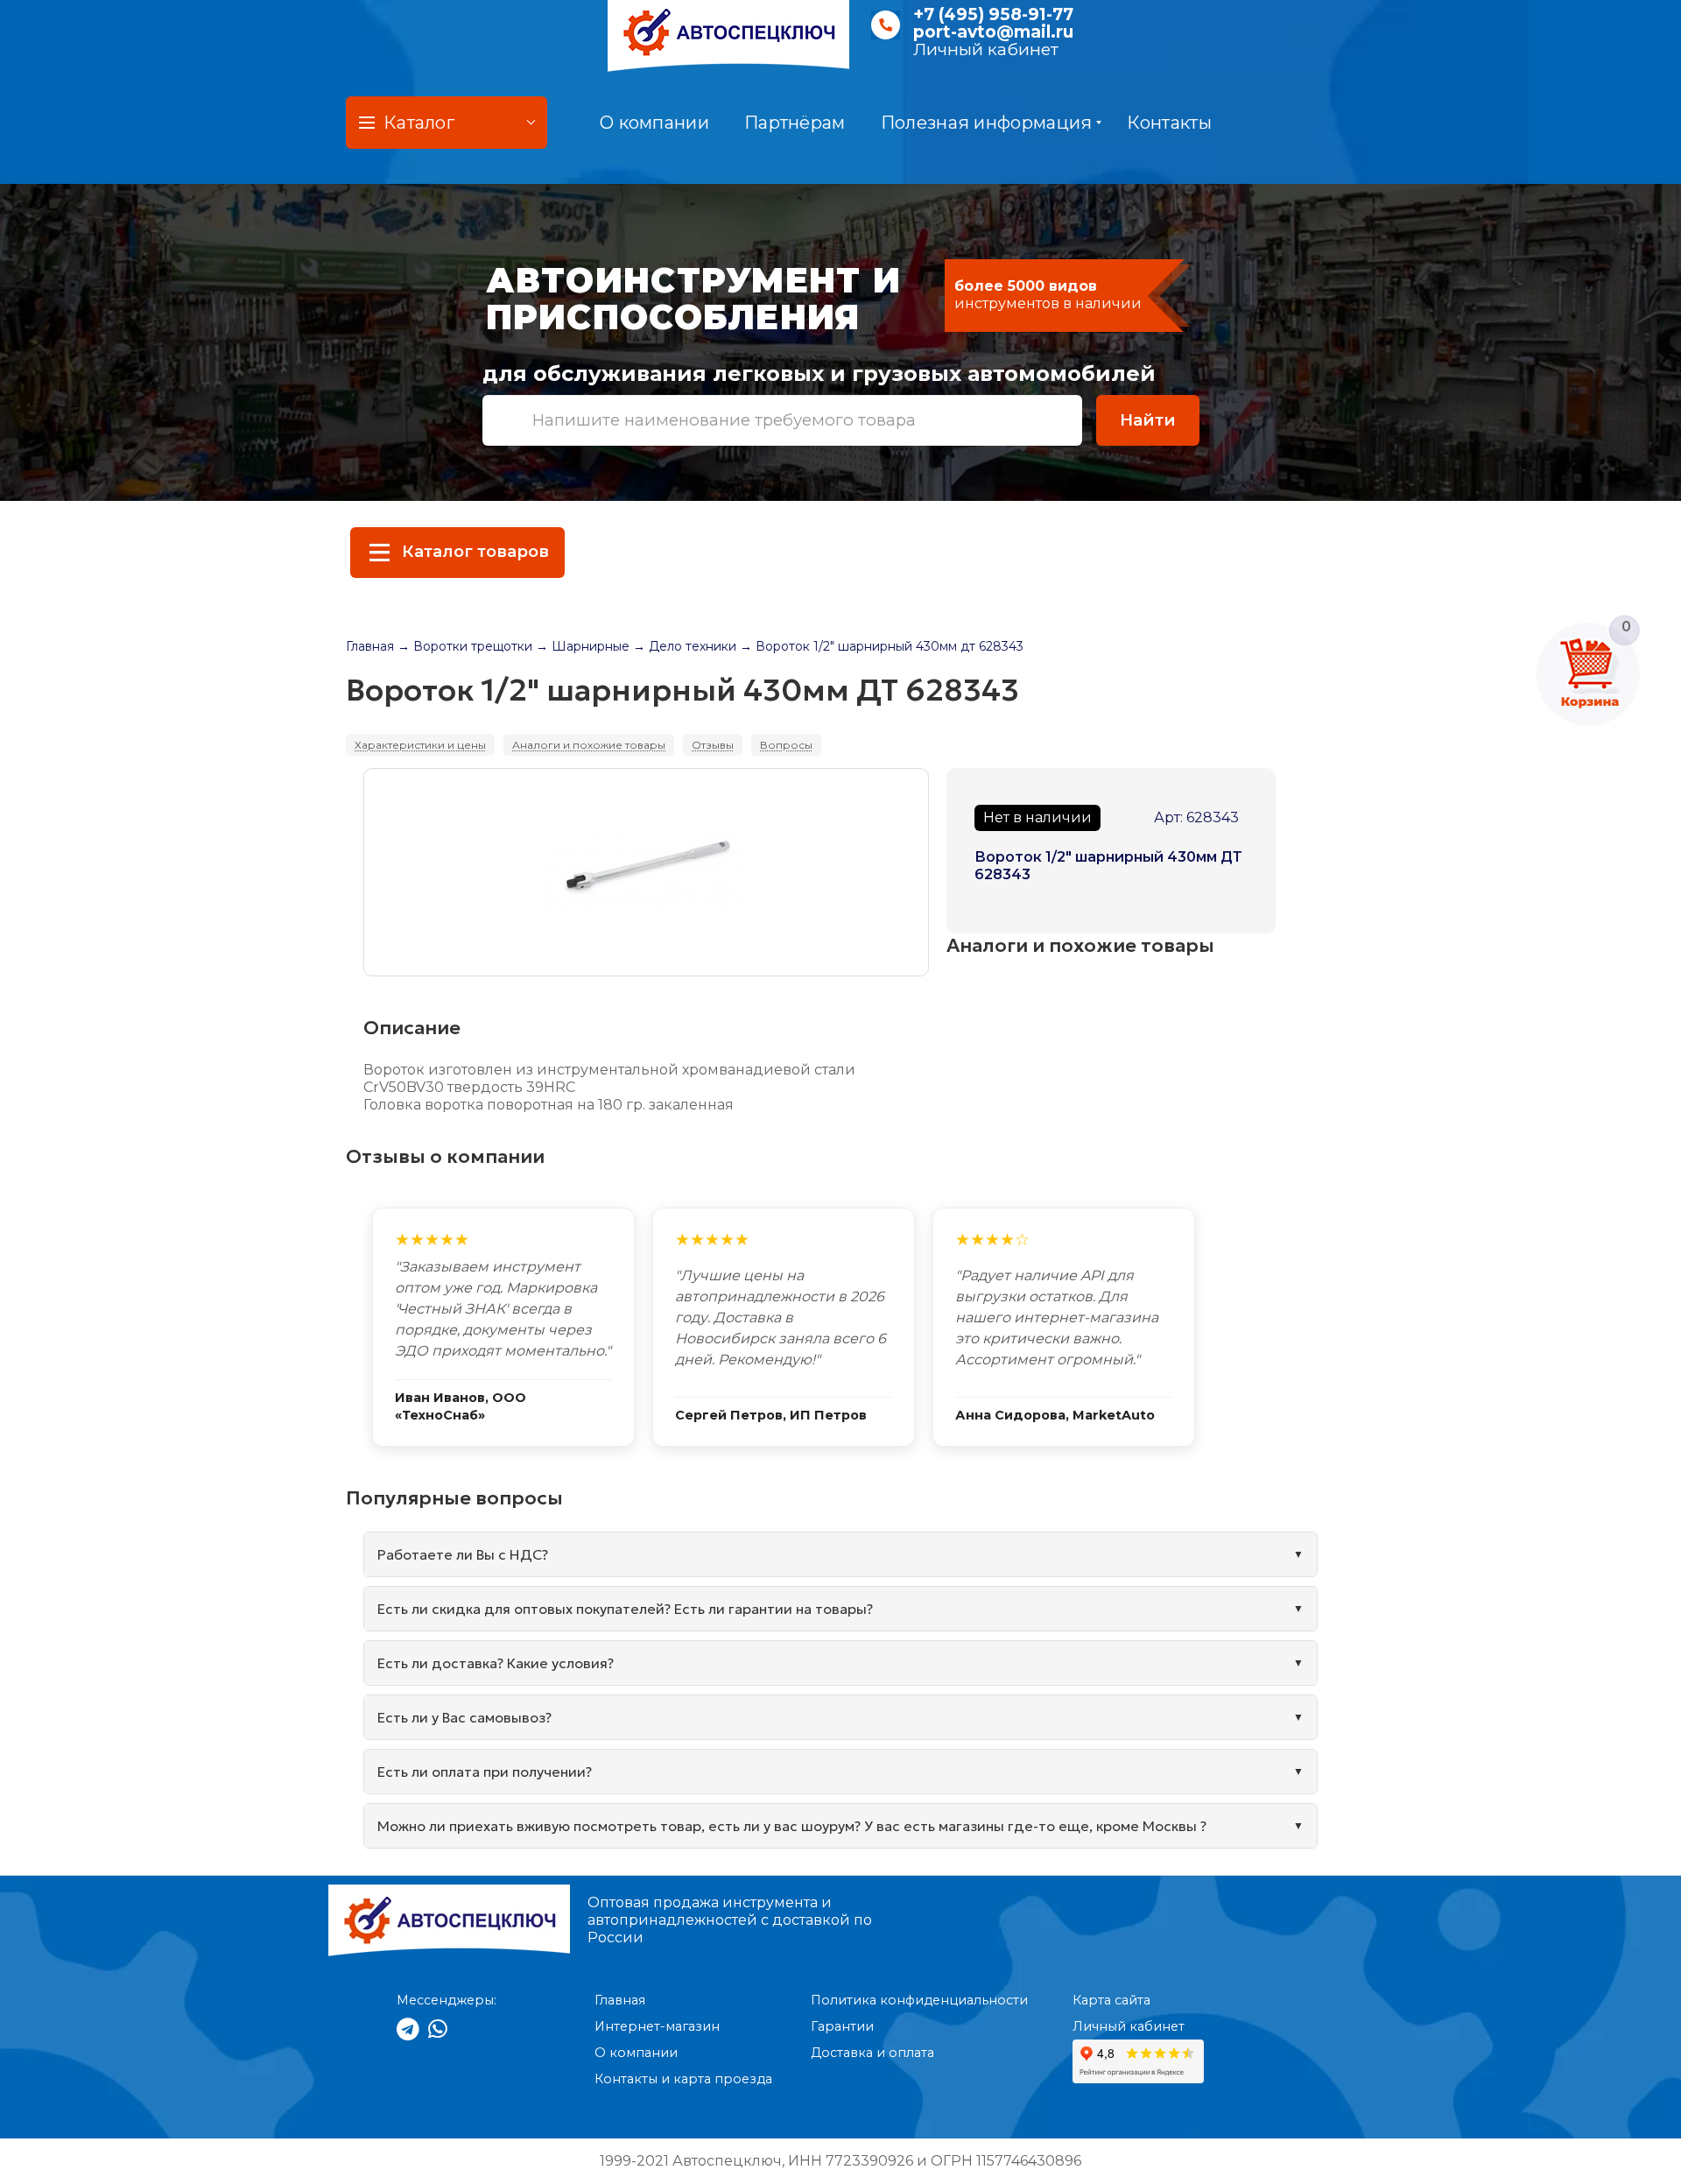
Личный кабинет (986, 49)
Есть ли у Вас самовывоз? (464, 1717)
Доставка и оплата (872, 2053)
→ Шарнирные (583, 646)
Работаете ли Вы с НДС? (463, 1554)
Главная (370, 646)
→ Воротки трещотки (465, 646)
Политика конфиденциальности (919, 2000)
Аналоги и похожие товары (589, 745)
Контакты (1169, 123)
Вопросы (786, 745)
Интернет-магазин (657, 2026)
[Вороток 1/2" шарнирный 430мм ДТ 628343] (646, 872)
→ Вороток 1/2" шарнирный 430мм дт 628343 (882, 646)
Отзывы (713, 745)
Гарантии (842, 2026)
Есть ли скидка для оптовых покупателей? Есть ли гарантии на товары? (625, 1609)
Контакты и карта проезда (683, 2079)
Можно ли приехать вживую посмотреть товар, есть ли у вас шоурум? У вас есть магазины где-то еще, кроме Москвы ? (792, 1826)
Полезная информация (987, 123)
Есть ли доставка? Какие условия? (496, 1663)
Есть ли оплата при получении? (485, 1772)
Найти (1148, 420)
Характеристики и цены (420, 745)
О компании (654, 123)
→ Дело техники (685, 646)
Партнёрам (795, 123)
